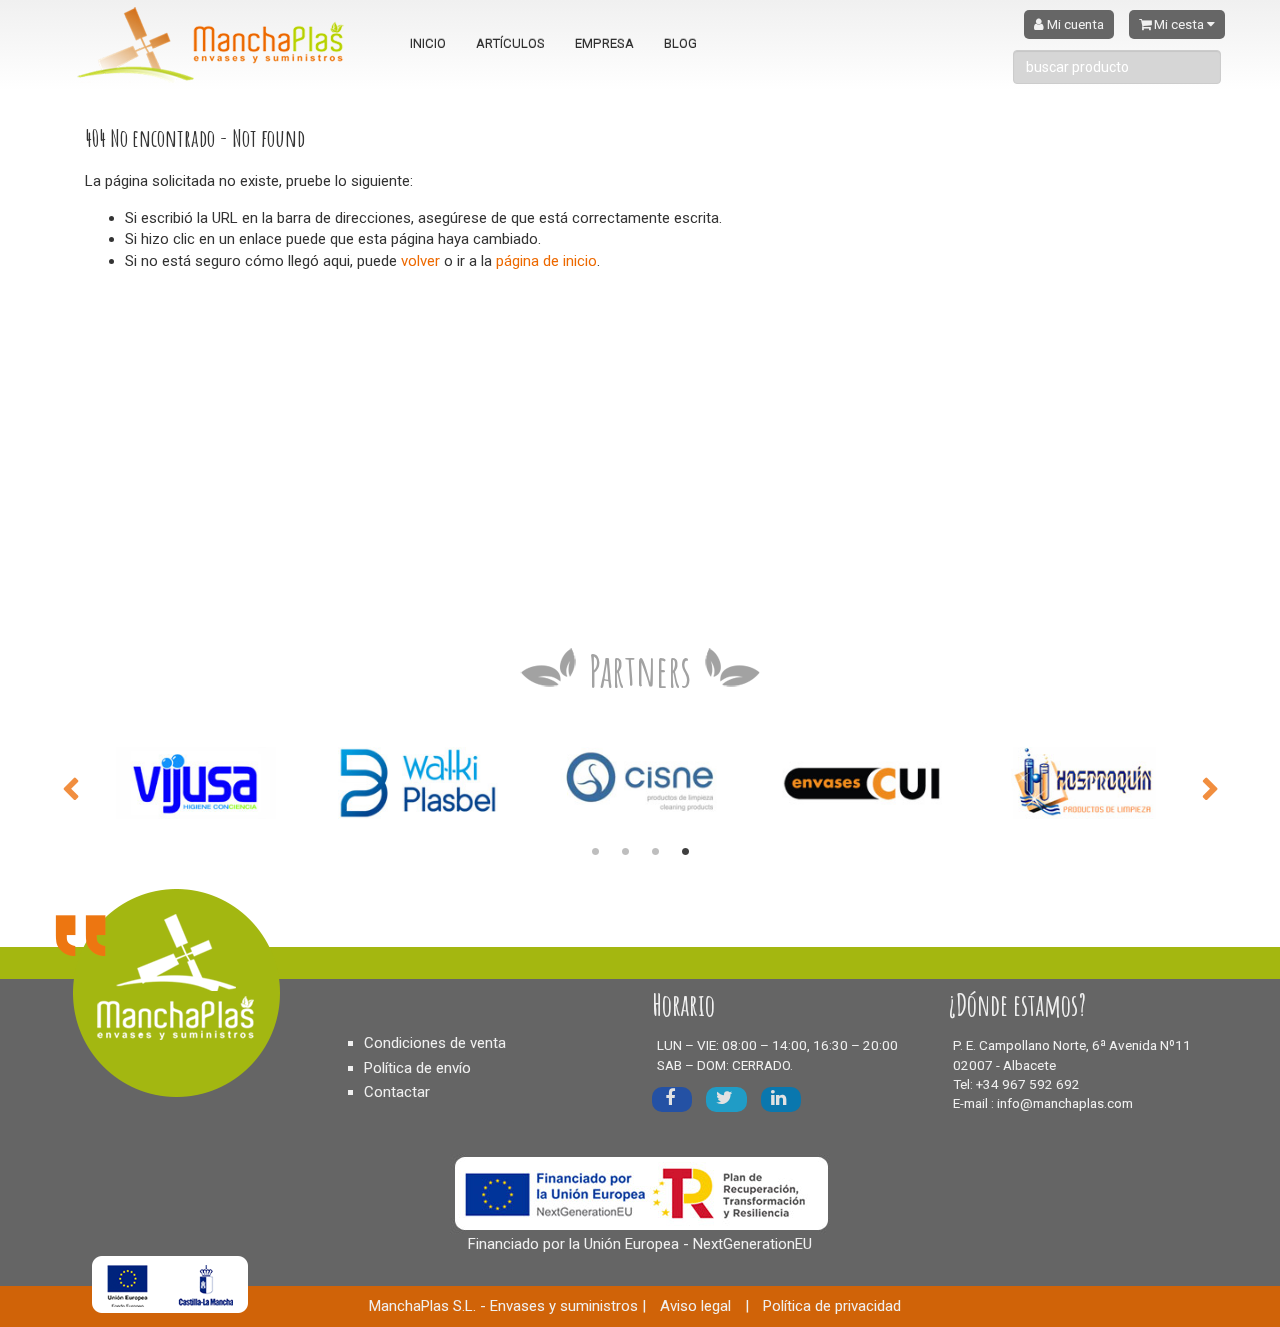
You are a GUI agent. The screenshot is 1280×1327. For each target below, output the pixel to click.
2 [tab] (625, 852)
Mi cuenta (1074, 24)
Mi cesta (1179, 24)
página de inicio (546, 261)
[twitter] (726, 1099)
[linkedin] (781, 1099)
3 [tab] (655, 852)
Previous (70, 787)
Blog (680, 43)
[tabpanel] (196, 782)
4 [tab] (685, 852)
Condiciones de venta (435, 1043)
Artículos (510, 43)
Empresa (604, 43)
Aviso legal (695, 1306)
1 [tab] (595, 852)
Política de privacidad (832, 1306)
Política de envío (417, 1068)
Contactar (397, 1092)
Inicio (428, 43)
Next (1210, 787)
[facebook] (672, 1099)
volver (420, 261)
